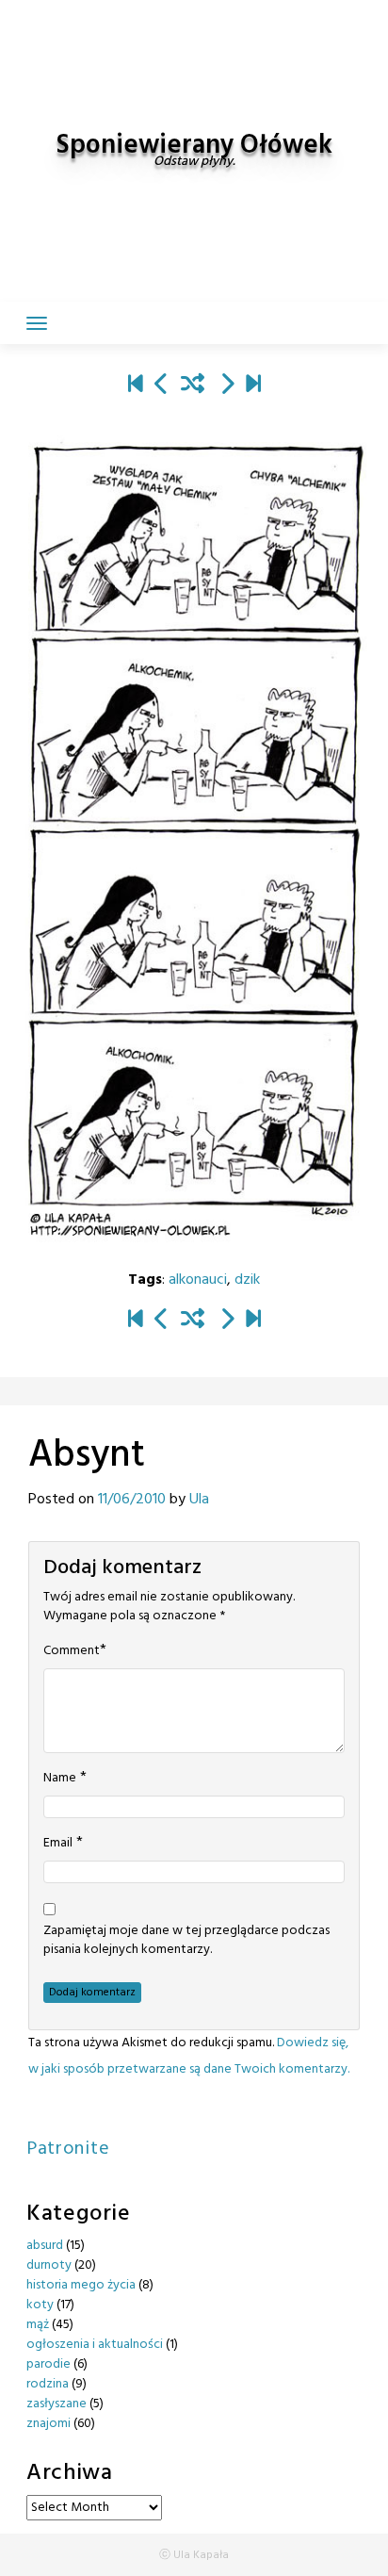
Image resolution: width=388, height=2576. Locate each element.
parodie (48, 2364)
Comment (72, 1651)
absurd (45, 2246)
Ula (199, 1500)
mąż (38, 2325)
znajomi (48, 2424)
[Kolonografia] (162, 386)
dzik (247, 1280)
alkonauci (198, 1280)
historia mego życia (81, 2285)
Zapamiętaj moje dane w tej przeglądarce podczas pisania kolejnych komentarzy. (186, 1941)
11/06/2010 (132, 1500)
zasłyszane (57, 2404)
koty (40, 2305)
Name (60, 1779)
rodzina (48, 2384)
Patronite (68, 2149)
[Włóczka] (253, 386)
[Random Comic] (193, 386)
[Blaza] (136, 386)
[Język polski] (227, 386)
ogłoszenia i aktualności (95, 2345)
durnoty (49, 2265)
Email (58, 1844)
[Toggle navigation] (37, 323)
